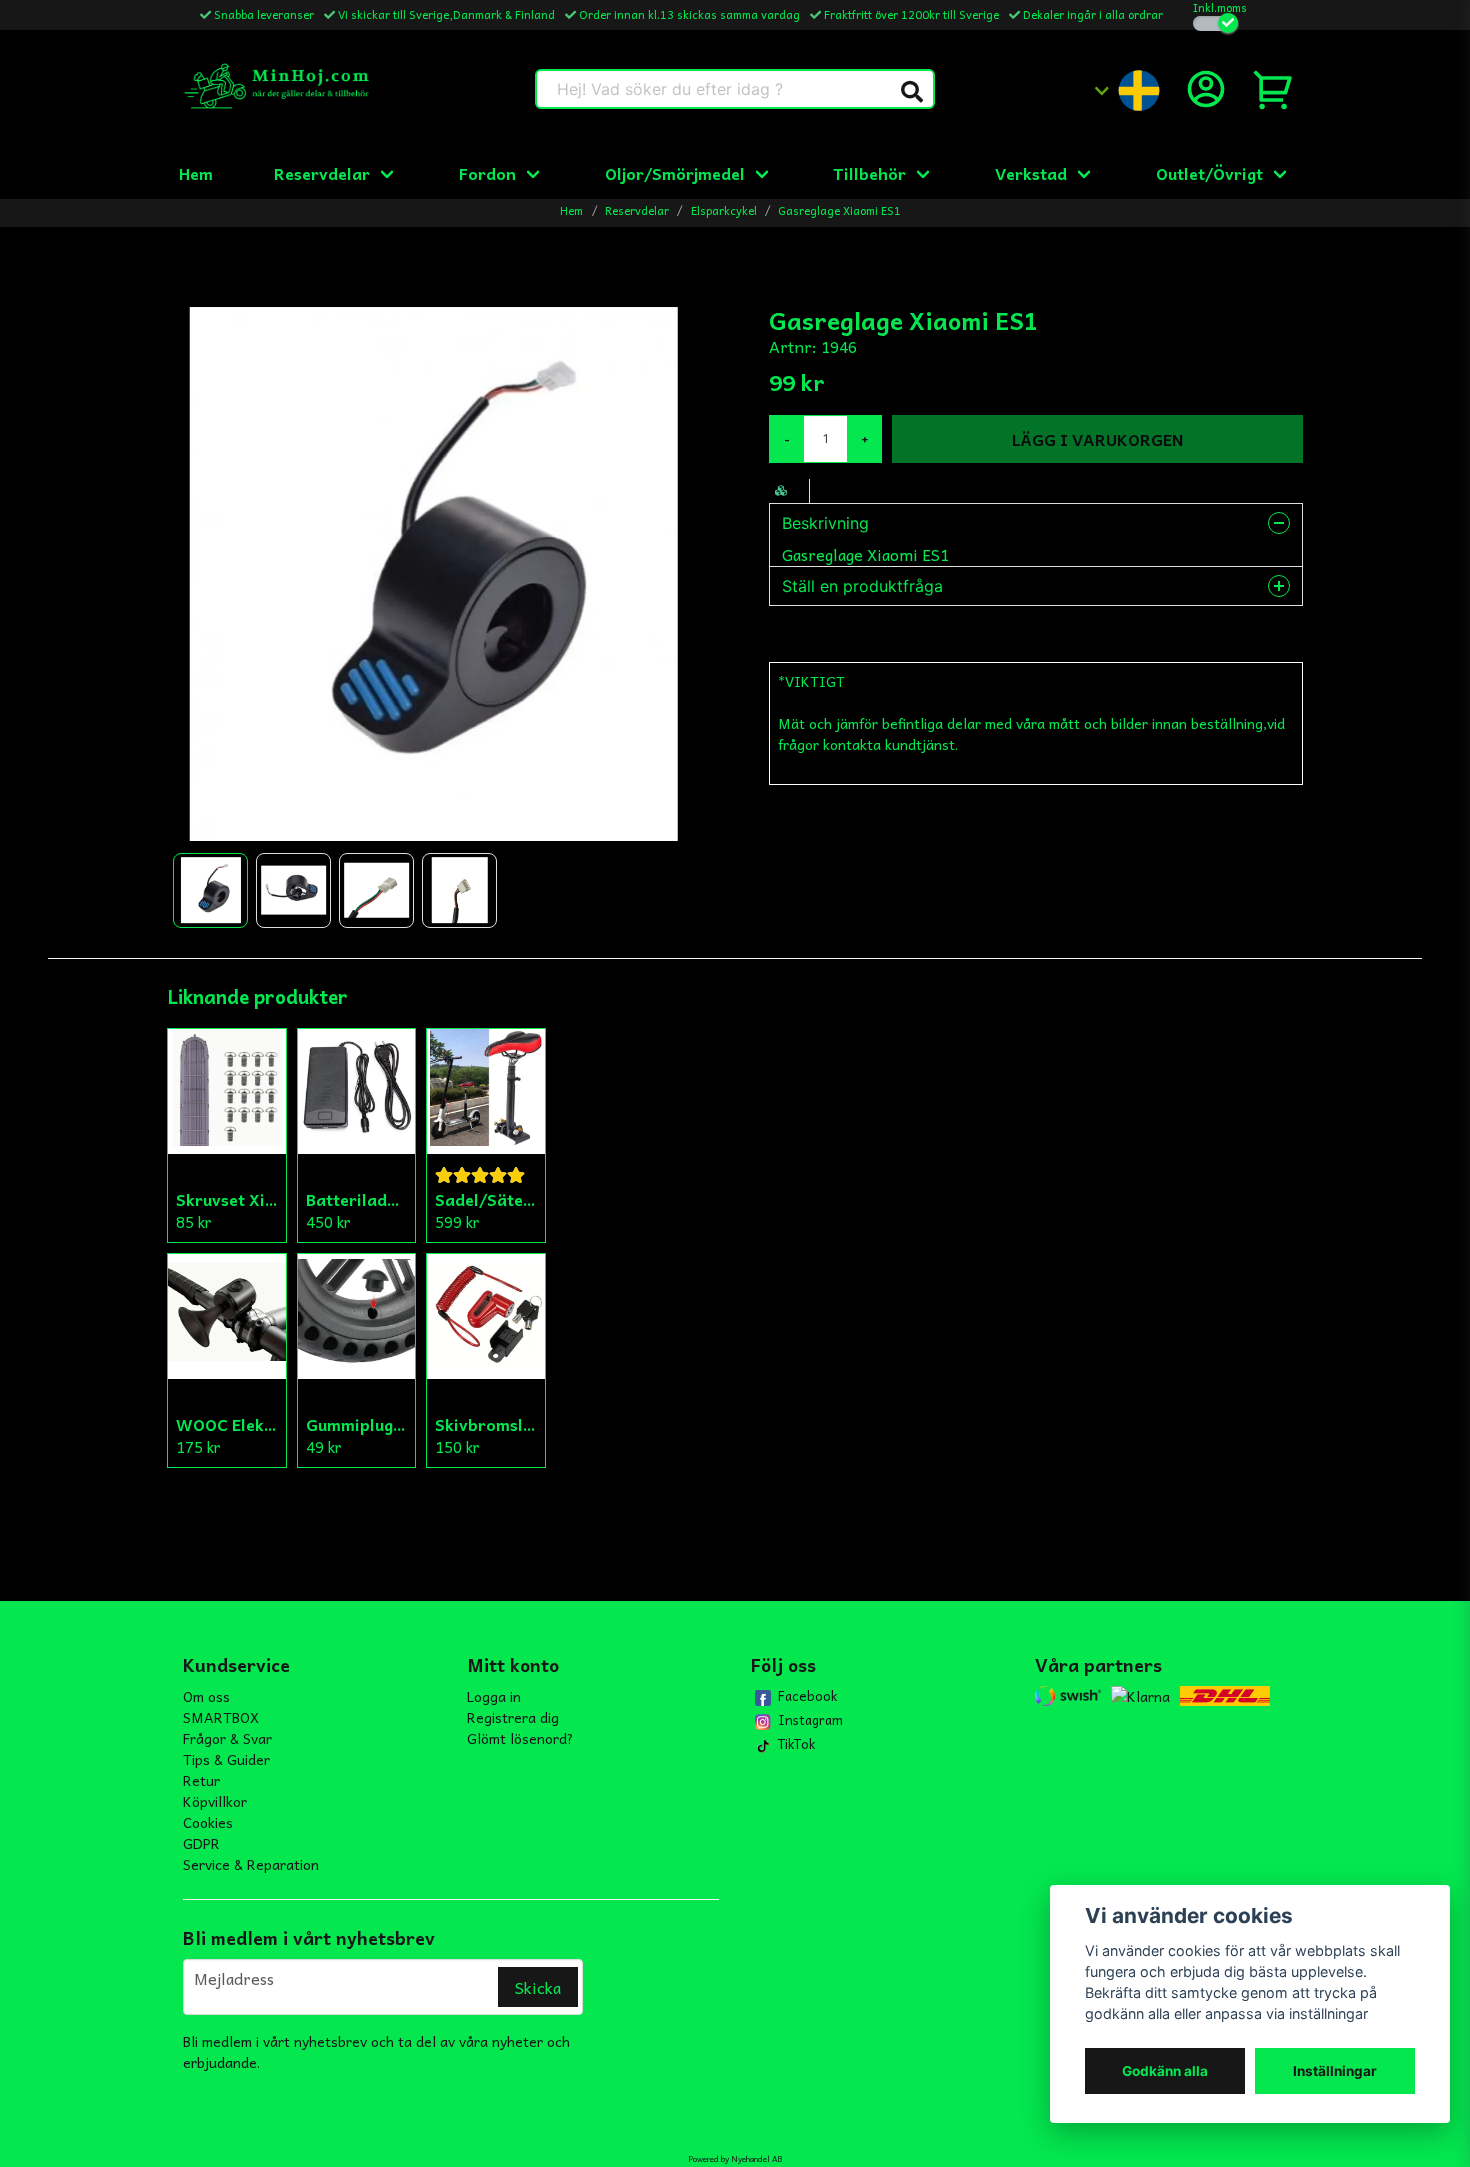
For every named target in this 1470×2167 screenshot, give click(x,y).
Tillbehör (869, 173)
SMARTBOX (221, 1717)
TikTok (796, 1744)
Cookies (208, 1822)
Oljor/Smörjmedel (675, 173)
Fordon (487, 173)
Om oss (206, 1696)
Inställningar (1335, 2071)
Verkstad (1031, 173)
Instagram (810, 1720)
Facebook (807, 1696)
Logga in (494, 1696)
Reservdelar (322, 173)
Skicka (538, 1987)
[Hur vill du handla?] (1215, 23)
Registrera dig (513, 1717)
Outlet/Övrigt (1209, 173)
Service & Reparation (251, 1864)
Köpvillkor (215, 1801)
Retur (201, 1780)
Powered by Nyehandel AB (735, 2158)
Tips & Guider (226, 1759)
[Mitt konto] (1206, 89)
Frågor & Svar (227, 1738)
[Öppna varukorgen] (1274, 89)
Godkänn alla (1165, 2071)
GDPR (201, 1843)
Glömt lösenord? (520, 1738)
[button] (912, 92)
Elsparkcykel (724, 210)
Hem (196, 173)
